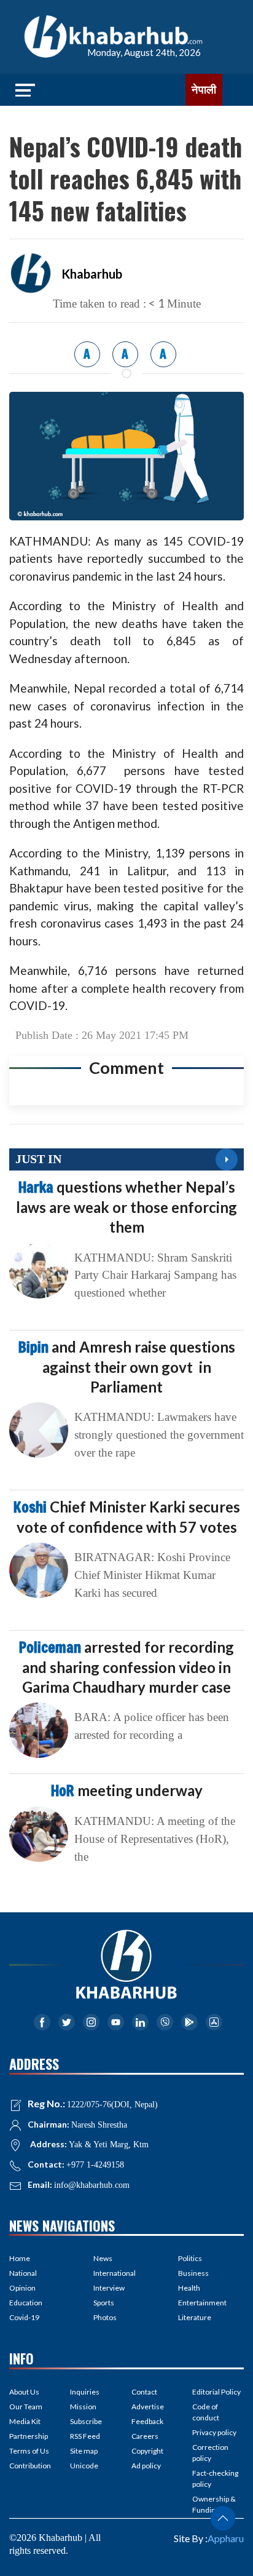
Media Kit (25, 2421)
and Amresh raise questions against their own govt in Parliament (127, 1367)
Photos (105, 2317)
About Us (24, 2392)
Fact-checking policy (215, 2479)
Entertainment (202, 2303)
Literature (195, 2317)
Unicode (84, 2466)
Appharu (226, 2538)
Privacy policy (214, 2432)
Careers (145, 2436)
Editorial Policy (216, 2392)
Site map (84, 2451)
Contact (144, 2392)
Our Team (26, 2407)
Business (193, 2273)
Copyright (147, 2451)
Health (189, 2288)
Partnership (29, 2436)
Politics (190, 2258)
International (115, 2273)
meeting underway (127, 1790)
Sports (104, 2303)
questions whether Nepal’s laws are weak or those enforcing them (126, 1207)
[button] (223, 2518)
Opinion (22, 2288)
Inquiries (85, 2392)
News (103, 2258)
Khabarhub (92, 274)
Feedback (147, 2421)
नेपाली (204, 90)
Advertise (148, 2407)
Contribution (30, 2466)
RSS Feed (85, 2436)
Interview (109, 2288)
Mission (83, 2407)
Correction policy (210, 2453)
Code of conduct (206, 2412)
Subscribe (86, 2421)
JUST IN (38, 1159)
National (23, 2273)
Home (20, 2258)
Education (26, 2303)
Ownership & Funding (214, 2504)
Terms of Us (29, 2451)
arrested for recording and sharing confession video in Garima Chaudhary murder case (126, 1667)
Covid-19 (24, 2317)
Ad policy (146, 2466)
